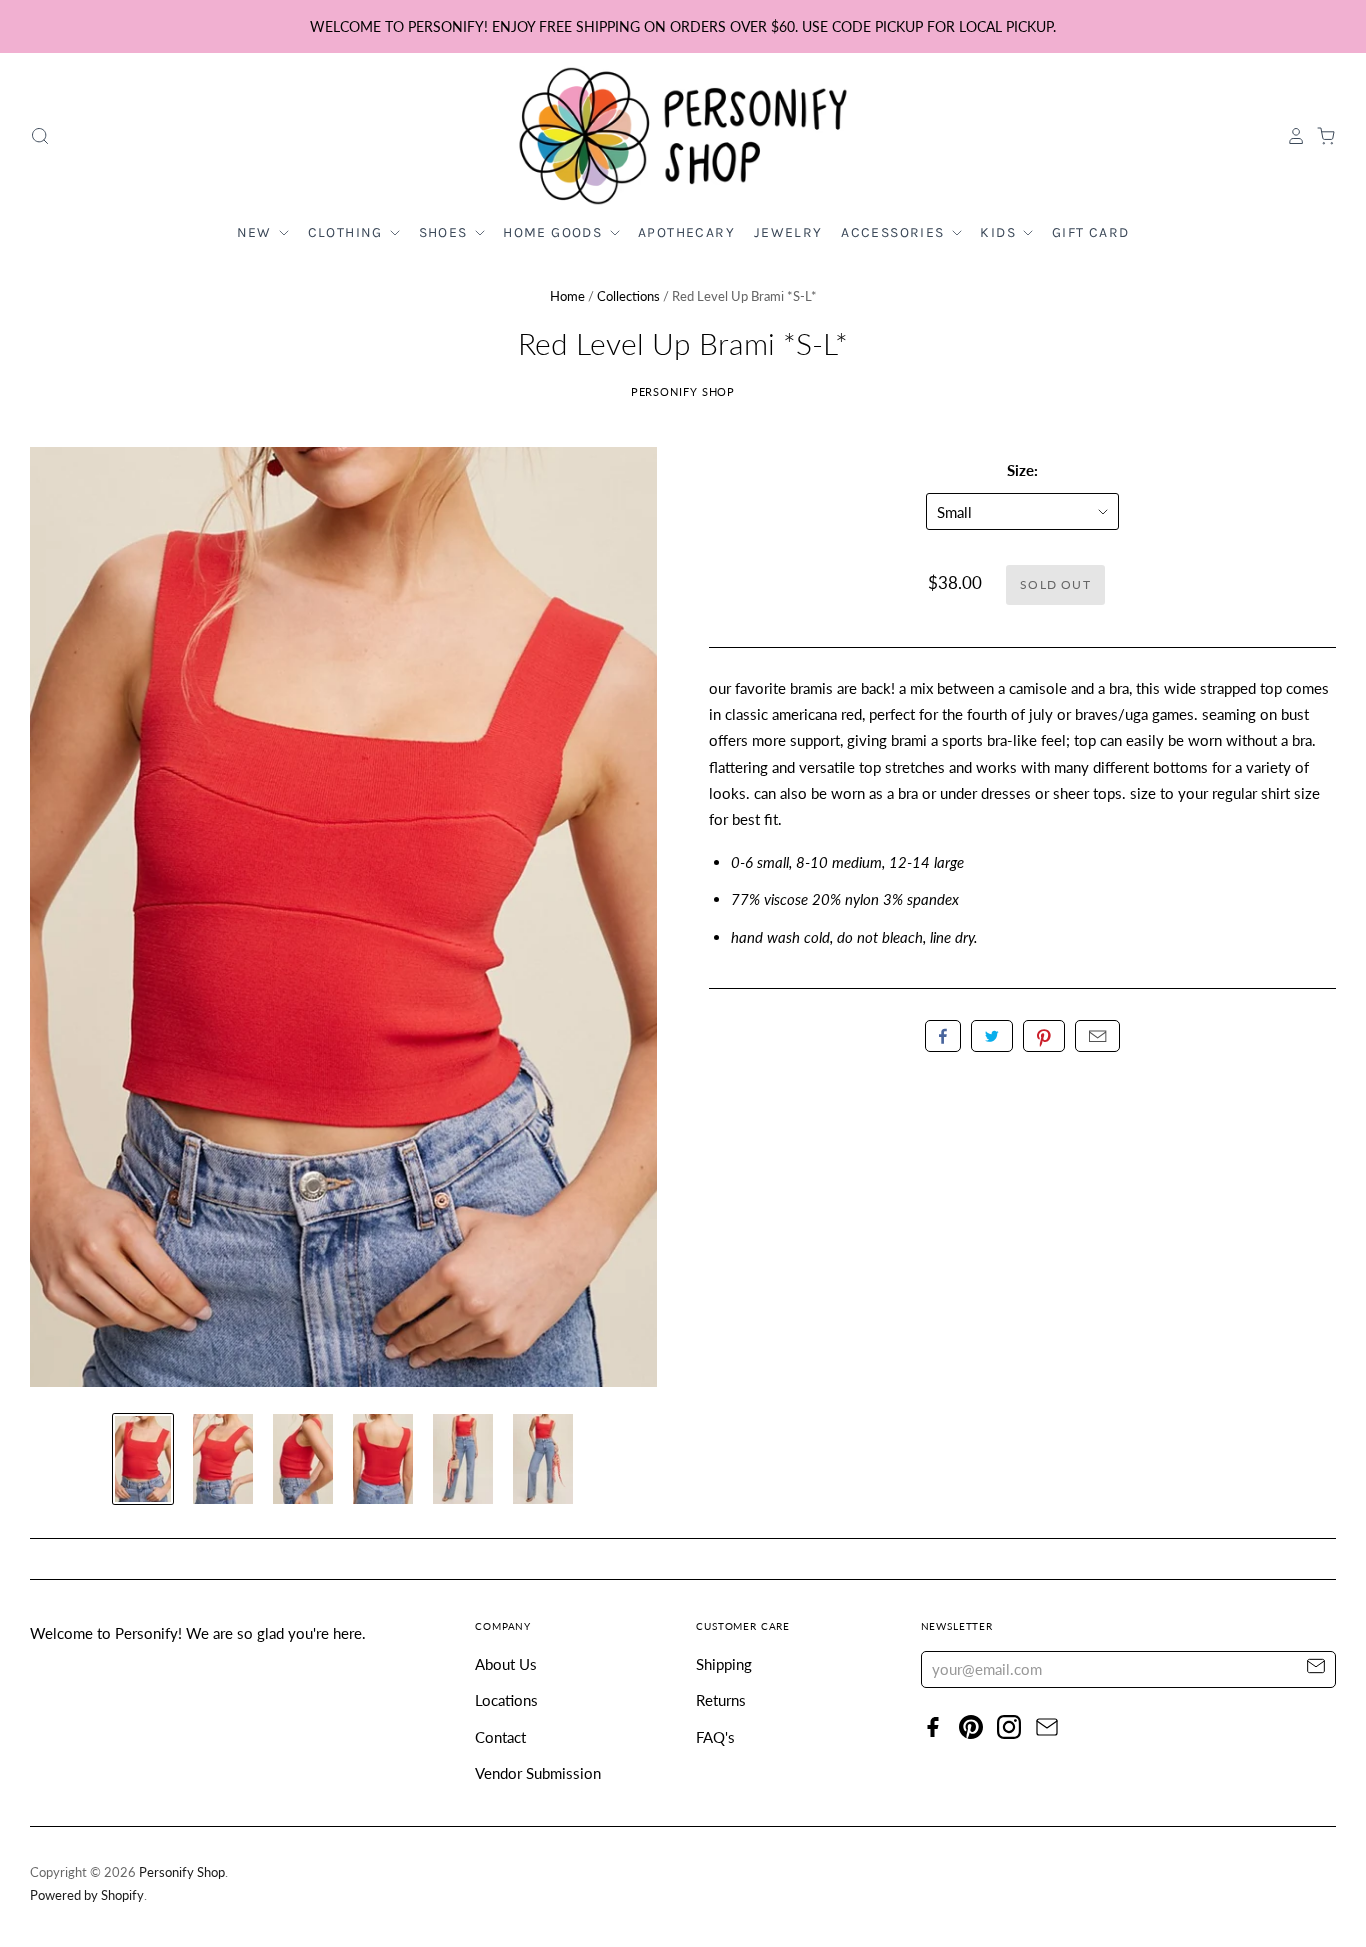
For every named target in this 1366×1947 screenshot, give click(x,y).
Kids (1000, 232)
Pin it (1044, 1036)
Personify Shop (683, 391)
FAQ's (715, 1737)
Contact (500, 1737)
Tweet (992, 1036)
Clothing (348, 232)
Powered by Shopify (87, 1895)
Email (1097, 1036)
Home (567, 296)
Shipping (724, 1664)
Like (943, 1036)
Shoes (445, 232)
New (257, 232)
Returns (721, 1700)
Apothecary (686, 232)
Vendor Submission (538, 1773)
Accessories (895, 232)
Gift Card (1091, 232)
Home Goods (554, 232)
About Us (506, 1664)
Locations (506, 1700)
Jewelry (788, 232)
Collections (628, 296)
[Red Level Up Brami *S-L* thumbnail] (143, 1459)
